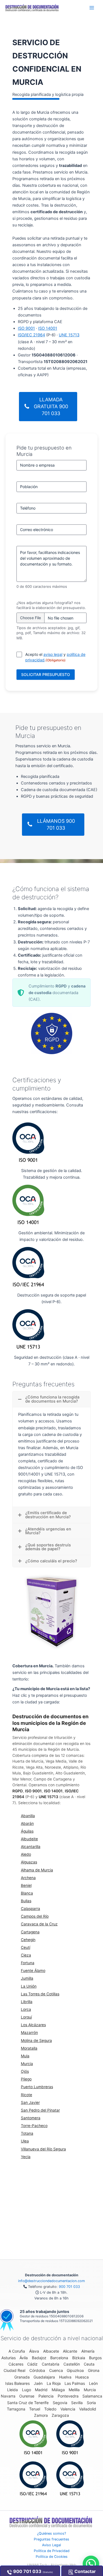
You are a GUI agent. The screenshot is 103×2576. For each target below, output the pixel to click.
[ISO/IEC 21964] (33, 2478)
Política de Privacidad (52, 2551)
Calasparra (30, 1909)
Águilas (27, 1831)
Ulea (25, 2141)
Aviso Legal (51, 2545)
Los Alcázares (33, 2025)
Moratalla (29, 2048)
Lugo (27, 2390)
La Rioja (54, 2383)
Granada (22, 2377)
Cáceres (16, 2364)
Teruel (35, 2409)
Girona (94, 2370)
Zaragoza (60, 2415)
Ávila (24, 2358)
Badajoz (39, 2358)
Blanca (27, 1893)
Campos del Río (35, 1916)
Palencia (46, 2396)
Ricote (27, 2095)
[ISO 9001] (70, 2437)
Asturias (9, 2358)
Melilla (74, 2390)
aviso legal (53, 654)
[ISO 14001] (33, 2437)
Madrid (41, 2390)
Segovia (60, 2403)
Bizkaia (79, 2358)
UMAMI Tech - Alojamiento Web (52, 2565)
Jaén (38, 2383)
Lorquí (26, 2017)
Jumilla (27, 1978)
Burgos (95, 2358)
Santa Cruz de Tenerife (28, 2403)
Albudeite (29, 1839)
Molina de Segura (36, 2041)
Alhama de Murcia (37, 1870)
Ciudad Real (14, 2370)
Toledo (50, 2409)
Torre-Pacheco (34, 2126)
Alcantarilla (31, 1847)
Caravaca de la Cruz (39, 1924)
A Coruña (17, 2351)
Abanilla (28, 1816)
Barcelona (59, 2358)
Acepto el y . (55, 657)
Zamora (41, 2415)
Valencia (68, 2409)
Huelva (65, 2377)
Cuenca (56, 2370)
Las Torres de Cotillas (40, 1994)
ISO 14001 (48, 328)
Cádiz (32, 2364)
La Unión (29, 1986)
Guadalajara (44, 2377)
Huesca (82, 2377)
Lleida (12, 2390)
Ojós (25, 2071)
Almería (88, 2351)
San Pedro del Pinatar (40, 2110)
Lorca (26, 2009)
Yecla (26, 2157)
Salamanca (92, 2396)
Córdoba (37, 2370)
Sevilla (77, 2403)
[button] (91, 2564)
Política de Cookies (52, 2557)
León (93, 2383)
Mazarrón (29, 2033)
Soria (91, 2403)
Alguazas (29, 1862)
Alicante (70, 2351)
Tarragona (16, 2409)
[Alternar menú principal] (92, 8)
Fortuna (28, 1963)
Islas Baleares (17, 2383)
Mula (25, 2056)
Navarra (8, 2396)
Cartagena (30, 1932)
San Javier (30, 2103)
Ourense (27, 2396)
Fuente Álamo (33, 1971)
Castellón (72, 2364)
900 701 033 (69, 2287)
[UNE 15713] (70, 2478)
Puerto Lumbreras (37, 2087)
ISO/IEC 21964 (31, 335)
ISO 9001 (26, 328)
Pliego (26, 2079)
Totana (27, 2133)
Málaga (58, 2390)
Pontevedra (68, 2396)
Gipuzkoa (75, 2370)
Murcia (27, 2064)
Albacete (51, 2351)
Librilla (27, 2002)
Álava (34, 2351)
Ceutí (26, 1947)
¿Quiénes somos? (51, 2533)
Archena (28, 1878)
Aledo (26, 1854)
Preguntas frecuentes (51, 2539)
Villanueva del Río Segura (43, 2149)
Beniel (26, 1885)
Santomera (31, 2118)
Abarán (27, 1823)
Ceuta (89, 2364)
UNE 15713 (69, 335)
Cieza (26, 1955)
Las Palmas (75, 2383)
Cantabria (51, 2364)
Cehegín (28, 1940)
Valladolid (88, 2409)
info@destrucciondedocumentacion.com (51, 2281)
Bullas (26, 1901)
